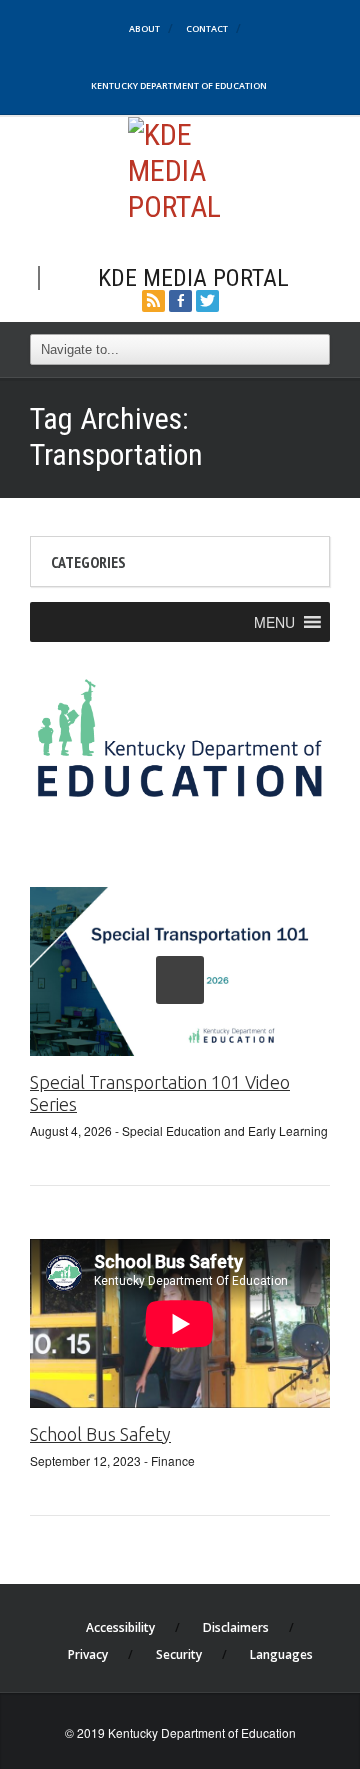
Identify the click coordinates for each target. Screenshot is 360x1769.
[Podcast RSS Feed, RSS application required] (153, 298)
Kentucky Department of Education (179, 85)
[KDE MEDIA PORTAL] (180, 168)
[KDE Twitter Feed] (207, 298)
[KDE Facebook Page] (180, 298)
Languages (281, 1654)
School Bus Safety (100, 1434)
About (144, 28)
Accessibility (120, 1627)
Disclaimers (236, 1627)
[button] (274, 622)
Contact (207, 28)
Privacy (88, 1654)
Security (179, 1654)
